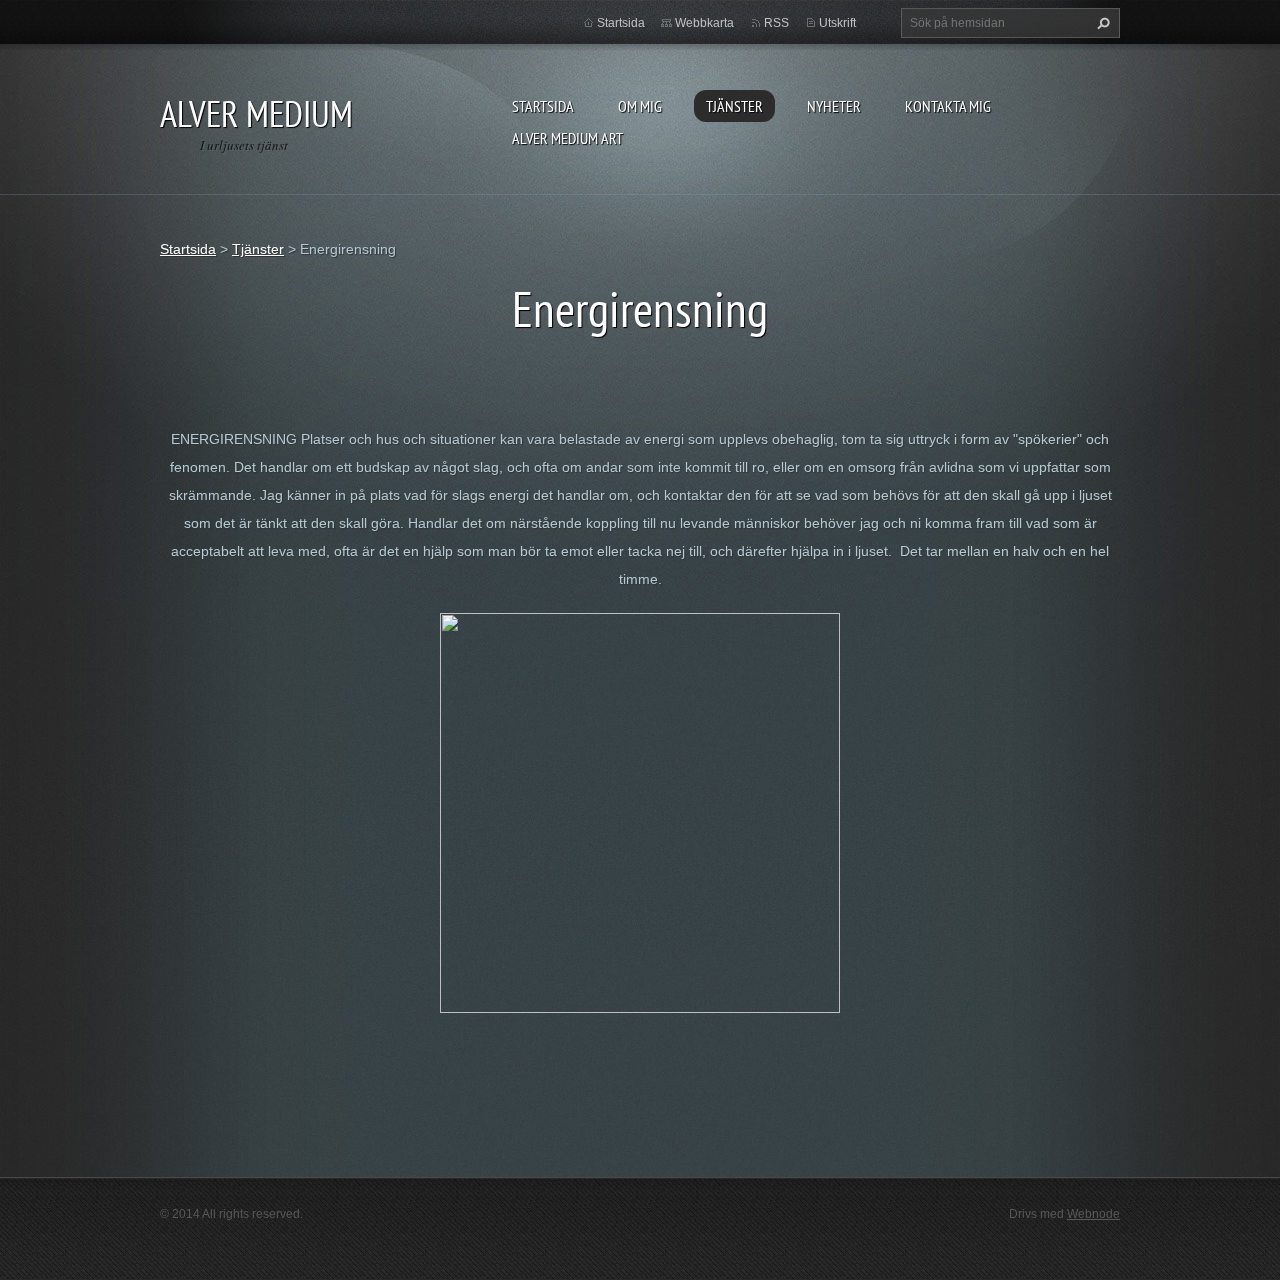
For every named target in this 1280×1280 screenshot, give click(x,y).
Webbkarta (704, 23)
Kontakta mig (948, 106)
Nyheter (834, 106)
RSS (776, 23)
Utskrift (837, 23)
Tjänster (734, 106)
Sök (1101, 23)
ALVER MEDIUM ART (567, 138)
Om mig (640, 106)
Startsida (543, 106)
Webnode (1093, 1214)
